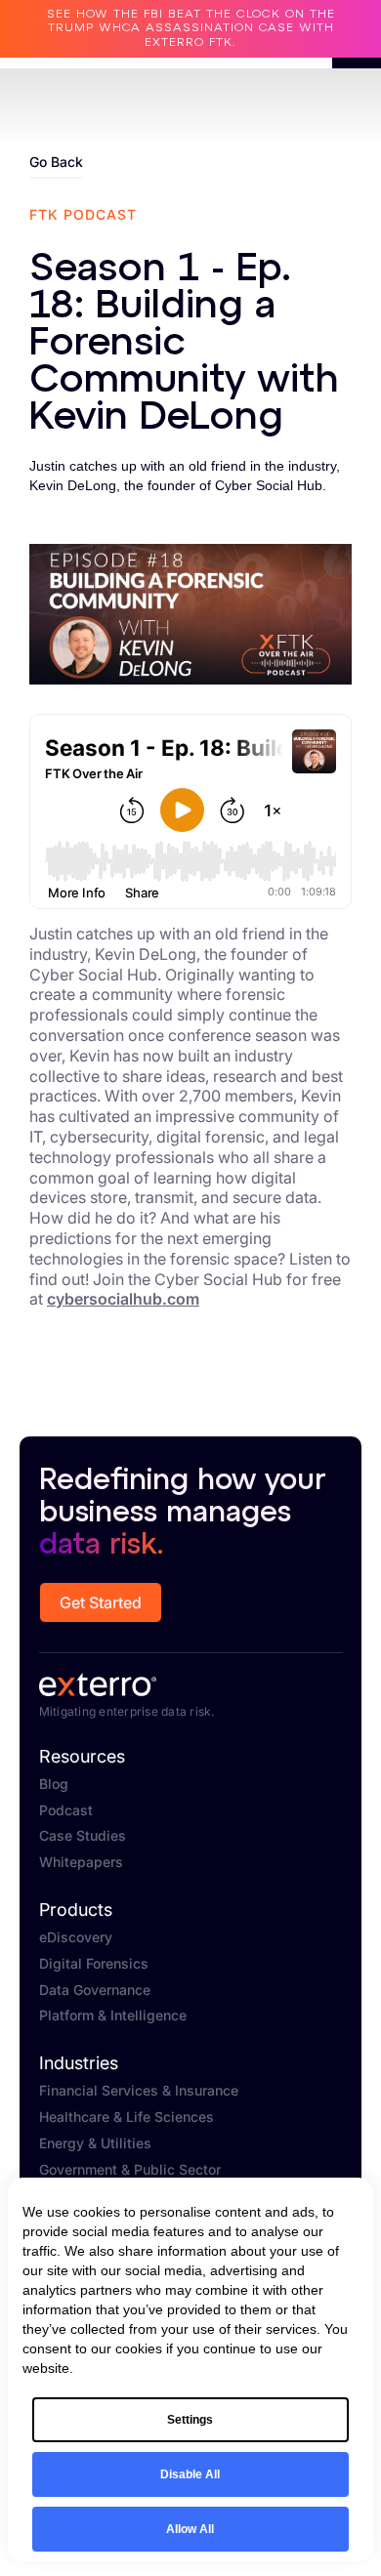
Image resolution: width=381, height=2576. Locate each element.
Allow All (190, 2529)
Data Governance (95, 1990)
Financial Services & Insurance (139, 2091)
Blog (54, 1784)
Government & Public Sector (130, 2170)
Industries (79, 2063)
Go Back (56, 162)
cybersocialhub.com (123, 1299)
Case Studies (83, 1836)
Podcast (66, 1810)
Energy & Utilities (95, 2143)
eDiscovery (76, 1937)
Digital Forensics (94, 1964)
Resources (82, 1757)
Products (76, 1910)
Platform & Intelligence (113, 2015)
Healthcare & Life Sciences (127, 2117)
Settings (190, 2420)
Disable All (190, 2474)
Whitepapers (81, 1862)
